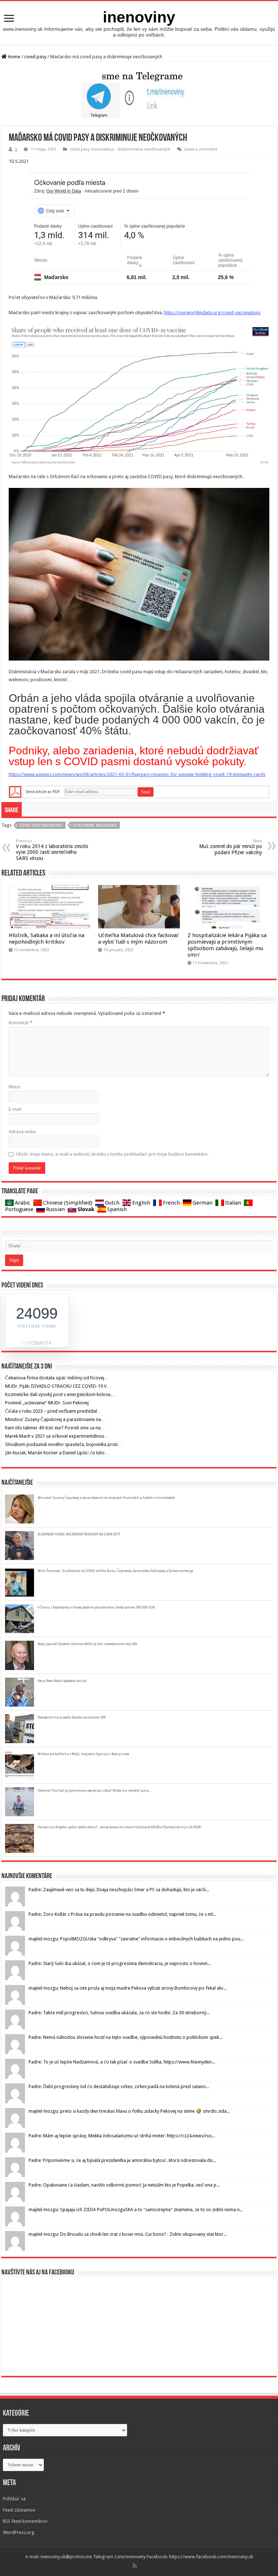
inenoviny (139, 17)
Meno (15, 1087)
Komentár (21, 1023)
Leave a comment (201, 149)
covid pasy (35, 57)
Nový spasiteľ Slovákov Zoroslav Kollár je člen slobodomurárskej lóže (87, 1644)
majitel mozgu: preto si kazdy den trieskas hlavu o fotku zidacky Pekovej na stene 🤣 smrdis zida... (129, 2111)
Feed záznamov (19, 2510)
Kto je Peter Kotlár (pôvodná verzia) (62, 1681)
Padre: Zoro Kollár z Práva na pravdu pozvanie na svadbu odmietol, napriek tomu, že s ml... (122, 1914)
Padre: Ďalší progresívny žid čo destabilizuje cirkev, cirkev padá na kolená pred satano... (119, 2086)
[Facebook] (140, 2566)
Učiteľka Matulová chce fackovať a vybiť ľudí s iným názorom (138, 939)
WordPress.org (19, 2532)
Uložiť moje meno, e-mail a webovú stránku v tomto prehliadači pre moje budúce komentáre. (112, 1154)
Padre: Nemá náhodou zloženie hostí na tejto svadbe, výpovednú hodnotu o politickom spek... (125, 2037)
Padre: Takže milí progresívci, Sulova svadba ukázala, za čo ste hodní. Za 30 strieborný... (119, 2013)
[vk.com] (146, 2566)
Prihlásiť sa (14, 2499)
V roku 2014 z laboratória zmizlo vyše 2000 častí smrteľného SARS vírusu (52, 850)
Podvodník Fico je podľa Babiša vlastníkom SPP (72, 1717)
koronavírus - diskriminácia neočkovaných (131, 149)
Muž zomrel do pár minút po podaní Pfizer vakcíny (231, 847)
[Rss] (135, 2566)
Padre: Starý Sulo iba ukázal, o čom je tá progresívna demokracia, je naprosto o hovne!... (120, 1963)
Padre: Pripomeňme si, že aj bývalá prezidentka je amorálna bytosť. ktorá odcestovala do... (122, 2160)
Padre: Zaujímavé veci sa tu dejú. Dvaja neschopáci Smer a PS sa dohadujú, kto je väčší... (119, 1890)
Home (14, 57)
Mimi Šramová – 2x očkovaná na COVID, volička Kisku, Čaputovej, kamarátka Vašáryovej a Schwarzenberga (115, 1571)
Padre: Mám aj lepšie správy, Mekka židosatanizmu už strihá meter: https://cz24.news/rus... (122, 2136)
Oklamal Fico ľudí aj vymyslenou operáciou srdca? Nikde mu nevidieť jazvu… (95, 1791)
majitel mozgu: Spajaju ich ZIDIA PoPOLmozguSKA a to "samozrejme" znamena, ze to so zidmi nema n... (136, 2210)
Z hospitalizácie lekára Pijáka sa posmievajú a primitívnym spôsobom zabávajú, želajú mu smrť (227, 945)
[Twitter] (143, 2566)
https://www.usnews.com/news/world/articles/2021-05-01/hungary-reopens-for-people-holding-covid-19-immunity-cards (137, 774)
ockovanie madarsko (95, 825)
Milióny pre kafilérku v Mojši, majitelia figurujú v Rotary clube (83, 1754)
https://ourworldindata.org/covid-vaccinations (212, 313)
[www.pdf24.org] (15, 792)
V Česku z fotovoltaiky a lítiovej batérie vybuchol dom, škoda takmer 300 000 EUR (96, 1607)
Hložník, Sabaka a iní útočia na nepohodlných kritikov (47, 939)
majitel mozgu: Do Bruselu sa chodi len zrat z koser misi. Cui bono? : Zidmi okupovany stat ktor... (128, 2234)
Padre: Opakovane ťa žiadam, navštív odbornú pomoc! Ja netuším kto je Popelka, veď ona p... (124, 2185)
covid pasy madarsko (41, 825)
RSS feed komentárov (25, 2521)
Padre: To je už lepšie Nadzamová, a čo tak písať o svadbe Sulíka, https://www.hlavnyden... (122, 2062)
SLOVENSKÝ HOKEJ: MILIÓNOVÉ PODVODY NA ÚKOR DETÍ (79, 1534)
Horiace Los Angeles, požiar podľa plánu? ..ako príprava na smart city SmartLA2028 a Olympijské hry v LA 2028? (120, 1827)
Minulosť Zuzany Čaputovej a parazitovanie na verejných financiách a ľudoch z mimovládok (106, 1498)
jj (16, 149)
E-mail (15, 1109)
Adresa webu (22, 1132)
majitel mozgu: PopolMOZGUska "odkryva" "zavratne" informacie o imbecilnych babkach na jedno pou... (136, 1939)
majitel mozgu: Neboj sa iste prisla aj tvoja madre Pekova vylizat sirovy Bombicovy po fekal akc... (128, 1988)
